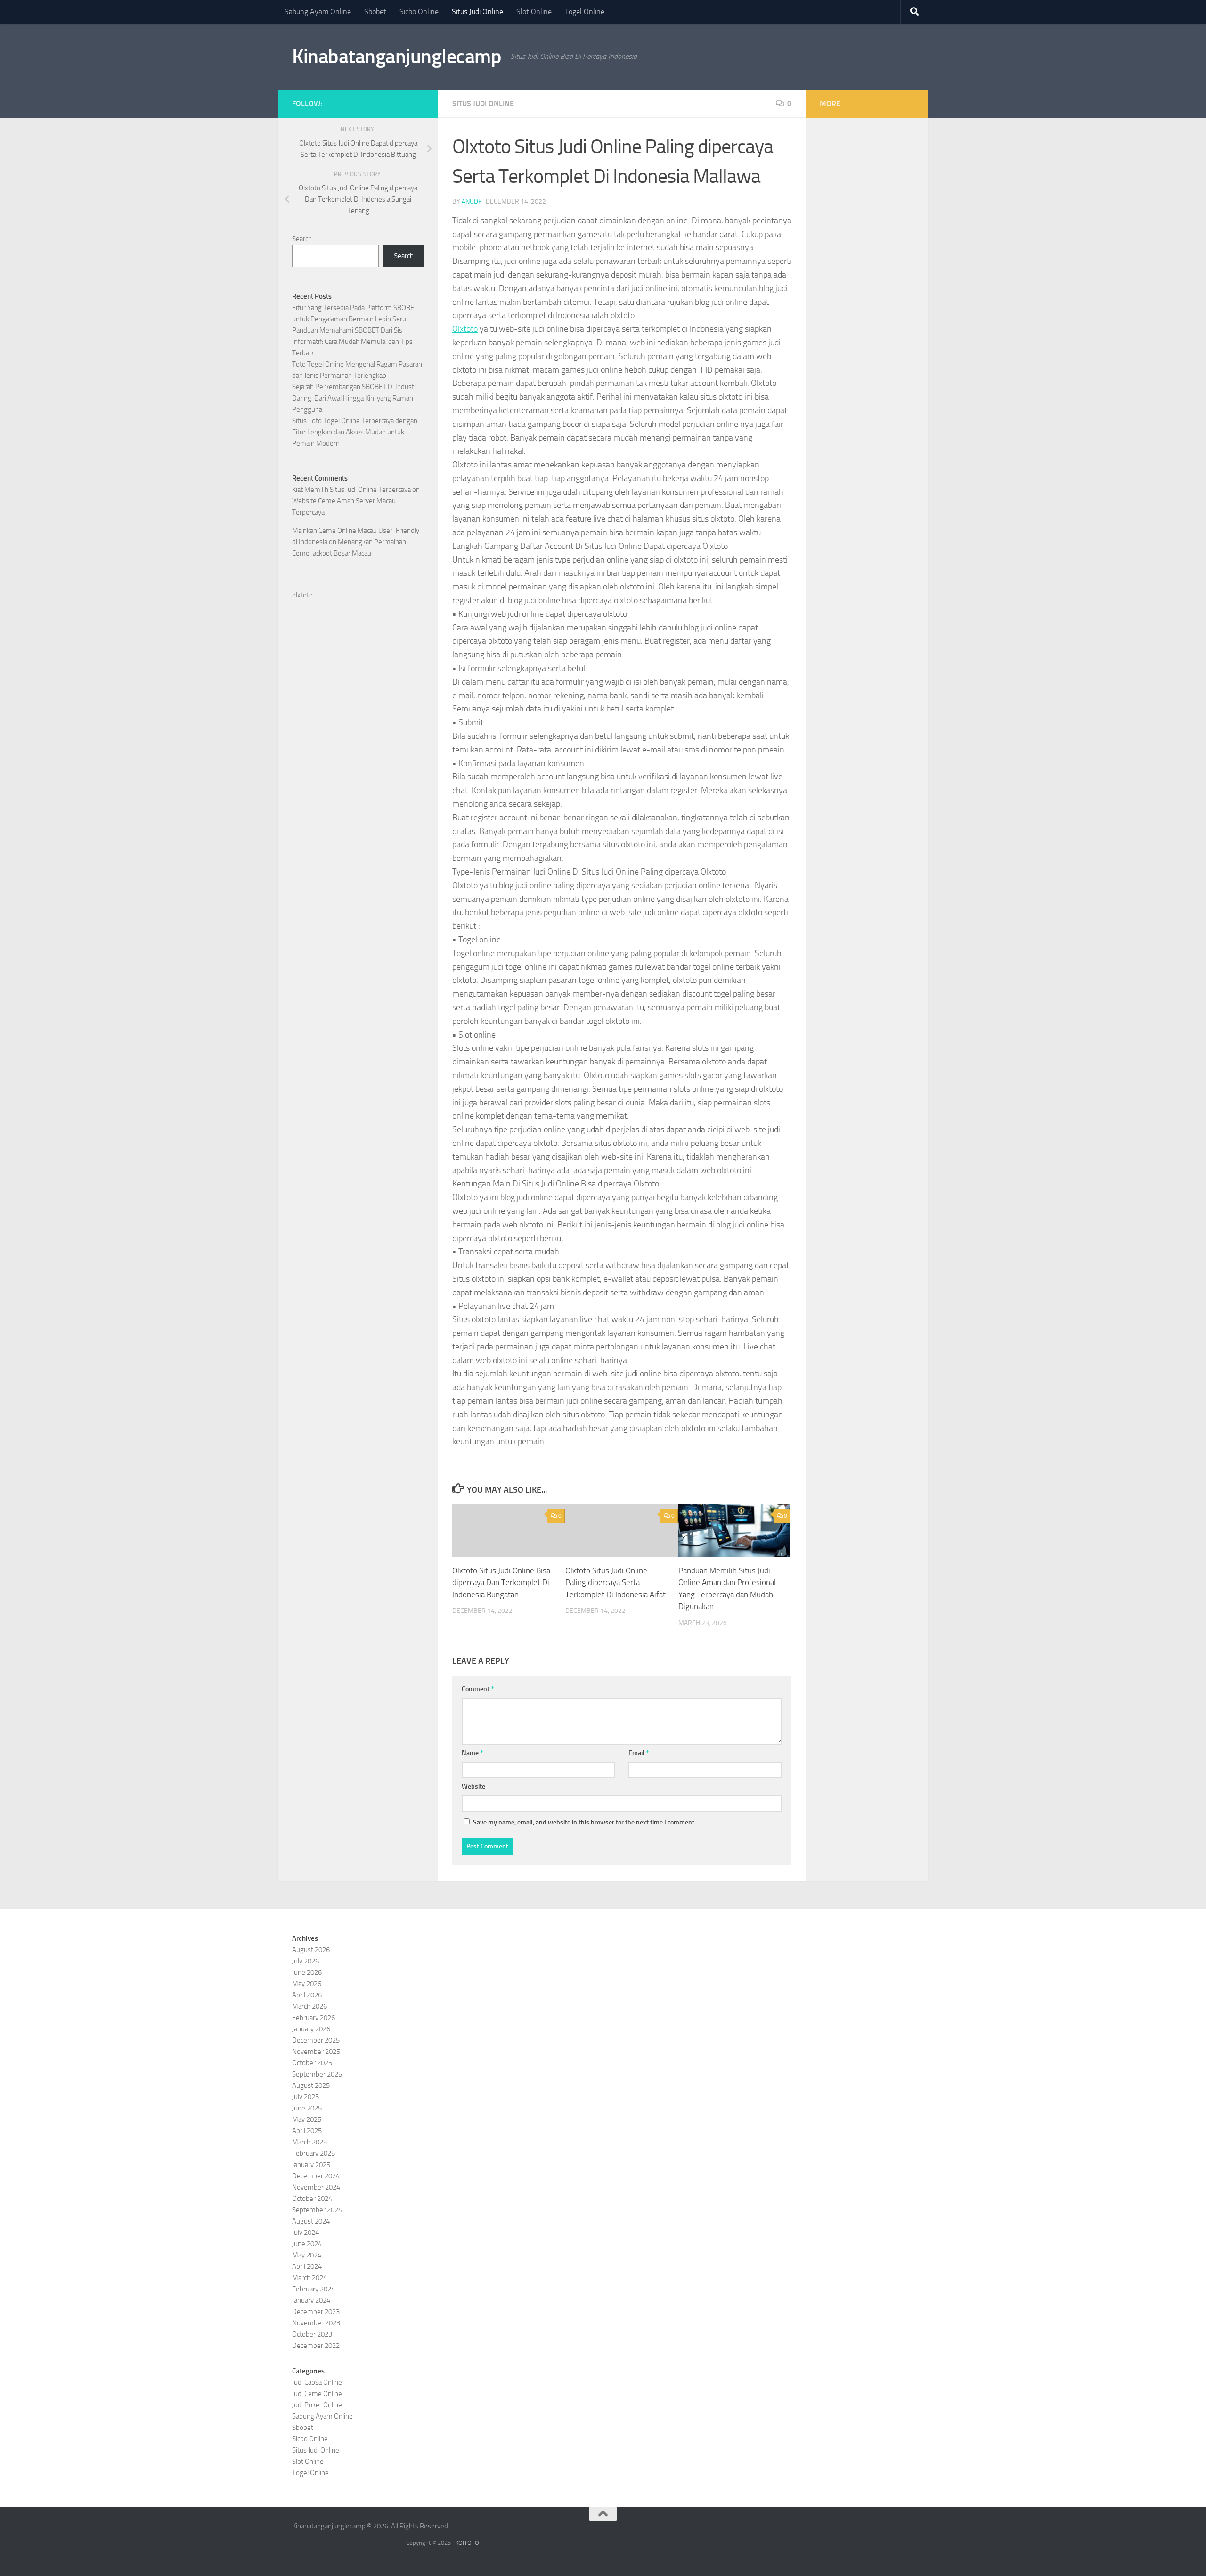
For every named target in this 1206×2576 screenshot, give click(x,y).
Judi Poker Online (317, 2405)
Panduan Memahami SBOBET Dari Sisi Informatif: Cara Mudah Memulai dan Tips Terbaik (352, 342)
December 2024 (316, 2176)
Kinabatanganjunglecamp (397, 57)
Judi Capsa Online (317, 2382)
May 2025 (307, 2119)
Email (639, 1753)
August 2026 (311, 1950)
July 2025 (306, 2097)
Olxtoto (465, 329)
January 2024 (311, 2300)
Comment (478, 1689)
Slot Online (534, 12)
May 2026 (307, 1984)
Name (472, 1753)
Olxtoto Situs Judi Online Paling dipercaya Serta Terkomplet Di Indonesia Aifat (615, 1582)
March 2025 (310, 2142)
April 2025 (307, 2131)
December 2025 (316, 2040)
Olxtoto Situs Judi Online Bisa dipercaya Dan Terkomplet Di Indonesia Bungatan (501, 1582)
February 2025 (314, 2153)
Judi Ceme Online (317, 2394)
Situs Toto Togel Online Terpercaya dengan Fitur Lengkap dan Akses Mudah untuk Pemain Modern (355, 432)
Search (302, 239)
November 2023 (316, 2323)
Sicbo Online (419, 12)
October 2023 (312, 2334)
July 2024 (306, 2233)
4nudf (472, 201)
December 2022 (316, 2346)
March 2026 (310, 2006)
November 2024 (316, 2187)
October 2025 (312, 2063)
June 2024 (307, 2244)
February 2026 (314, 2018)
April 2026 (307, 1995)
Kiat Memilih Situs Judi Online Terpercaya (351, 490)
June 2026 (307, 1972)
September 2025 (317, 2074)
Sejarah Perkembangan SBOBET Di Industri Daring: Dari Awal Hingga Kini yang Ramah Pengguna (355, 398)
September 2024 (317, 2210)
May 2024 (307, 2255)
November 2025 (316, 2052)
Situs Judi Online (477, 12)
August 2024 (311, 2221)
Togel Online (585, 12)
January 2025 (311, 2165)
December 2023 (316, 2312)
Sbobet (375, 12)
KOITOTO (467, 2543)
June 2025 (307, 2108)
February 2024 (314, 2289)
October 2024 (312, 2199)
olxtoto (302, 595)
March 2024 (310, 2278)
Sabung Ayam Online (318, 12)
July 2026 (306, 1961)
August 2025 (311, 2085)
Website (473, 1787)
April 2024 (307, 2266)
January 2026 (311, 2029)
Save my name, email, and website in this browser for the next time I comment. (584, 1822)
